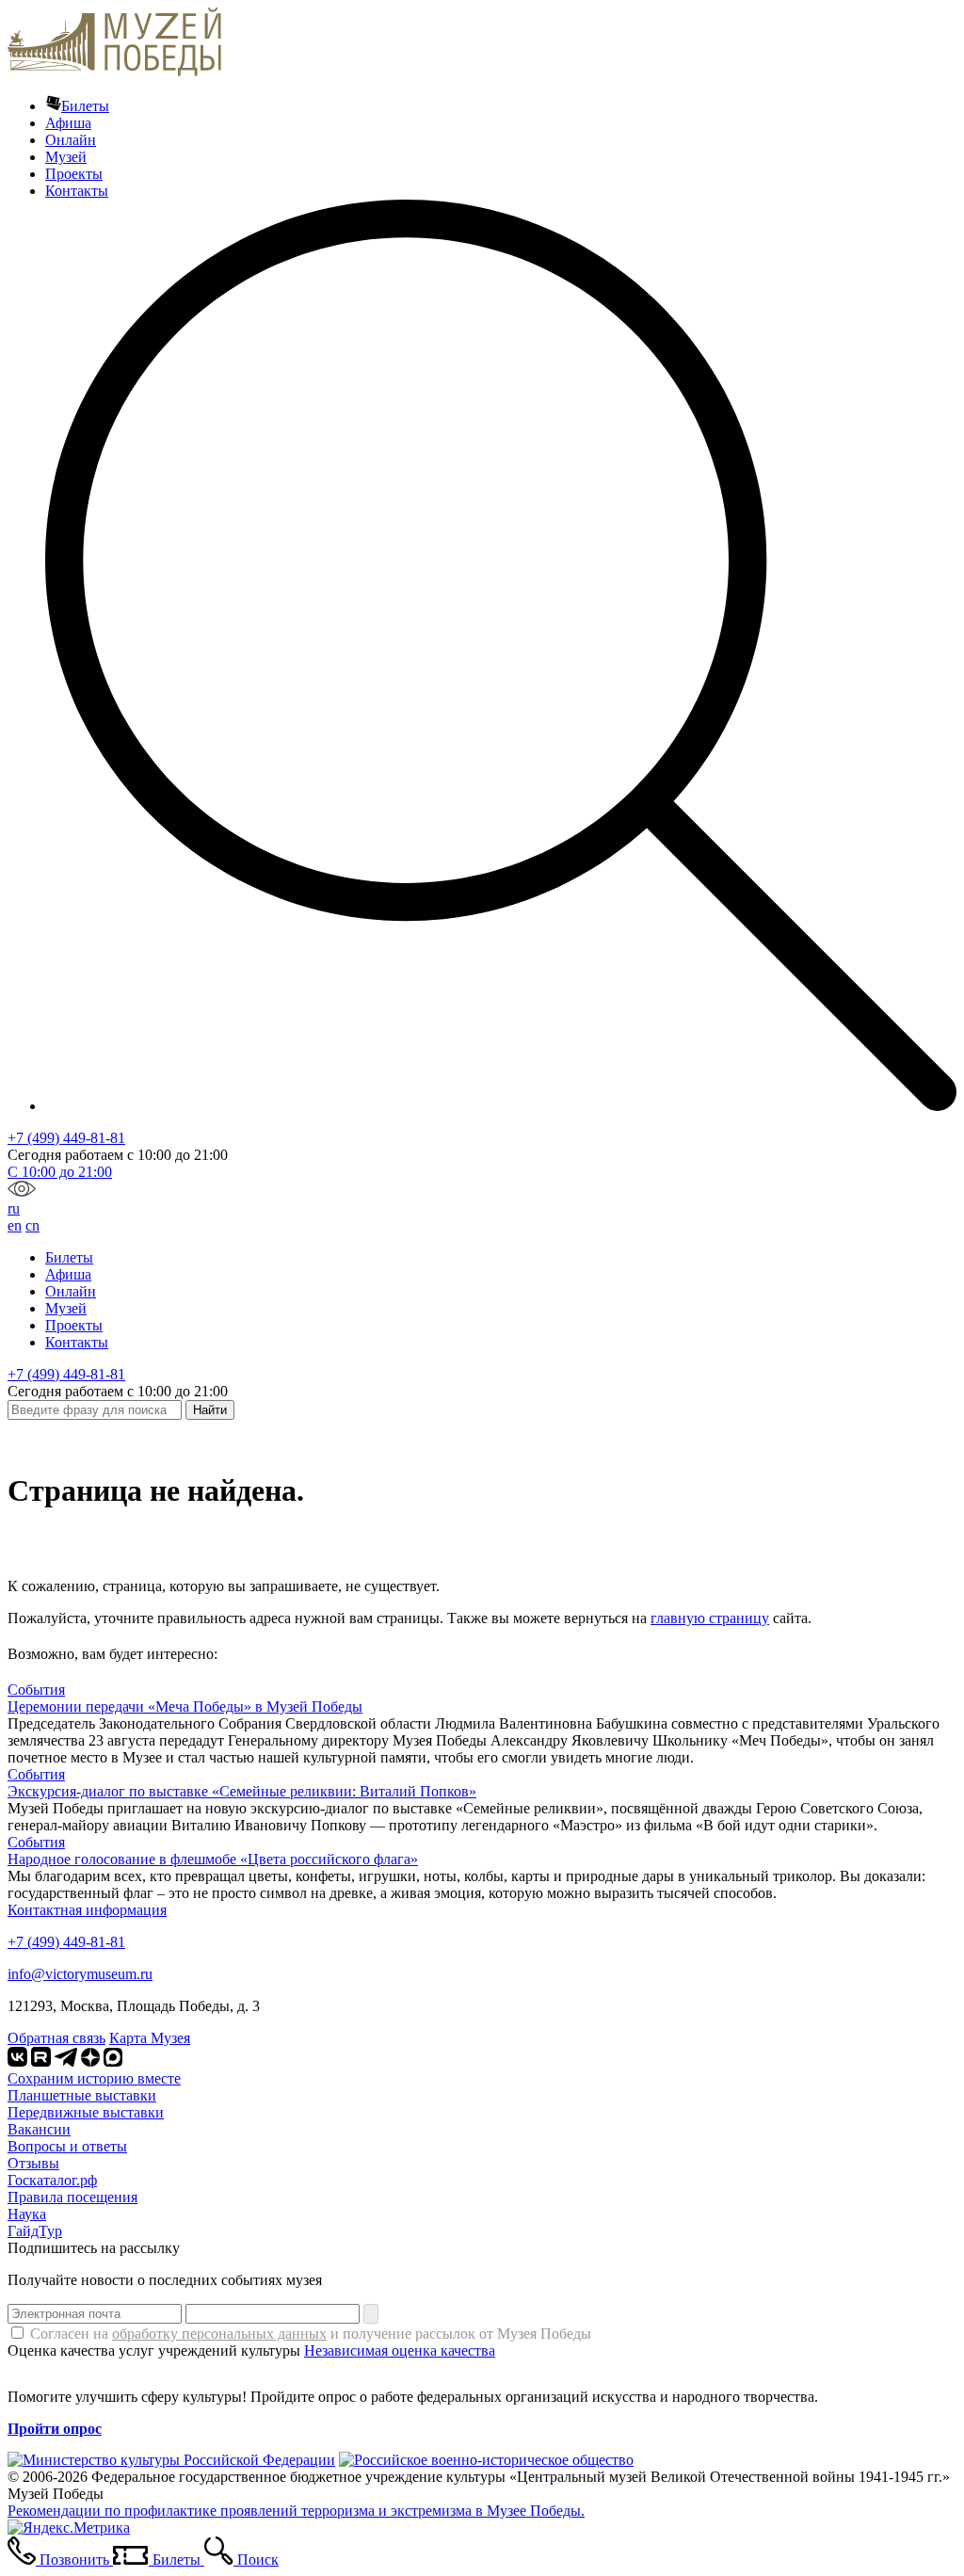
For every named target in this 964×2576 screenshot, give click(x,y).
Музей (66, 157)
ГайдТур (35, 2231)
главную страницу (710, 1618)
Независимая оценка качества (400, 2351)
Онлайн (71, 140)
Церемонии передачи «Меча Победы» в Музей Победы (185, 1707)
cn (32, 1225)
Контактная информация (87, 1910)
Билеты (85, 106)
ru (14, 1208)
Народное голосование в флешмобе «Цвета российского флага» (213, 1859)
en (15, 1225)
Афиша (68, 123)
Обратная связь (56, 2038)
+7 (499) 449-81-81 (66, 1138)
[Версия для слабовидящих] (22, 1191)
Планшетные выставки (82, 2095)
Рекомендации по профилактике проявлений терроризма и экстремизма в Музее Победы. (296, 2511)
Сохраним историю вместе (94, 2078)
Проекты (74, 174)
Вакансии (39, 2129)
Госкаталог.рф (52, 2180)
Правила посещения (72, 2197)
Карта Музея (150, 2038)
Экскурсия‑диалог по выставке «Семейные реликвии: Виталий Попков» (242, 1791)
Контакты (77, 191)
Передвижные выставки (86, 2112)
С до (60, 1172)
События (36, 1690)
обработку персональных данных (219, 2334)
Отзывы (33, 2163)
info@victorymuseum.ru (80, 1974)
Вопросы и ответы (67, 2146)
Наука (27, 2214)
